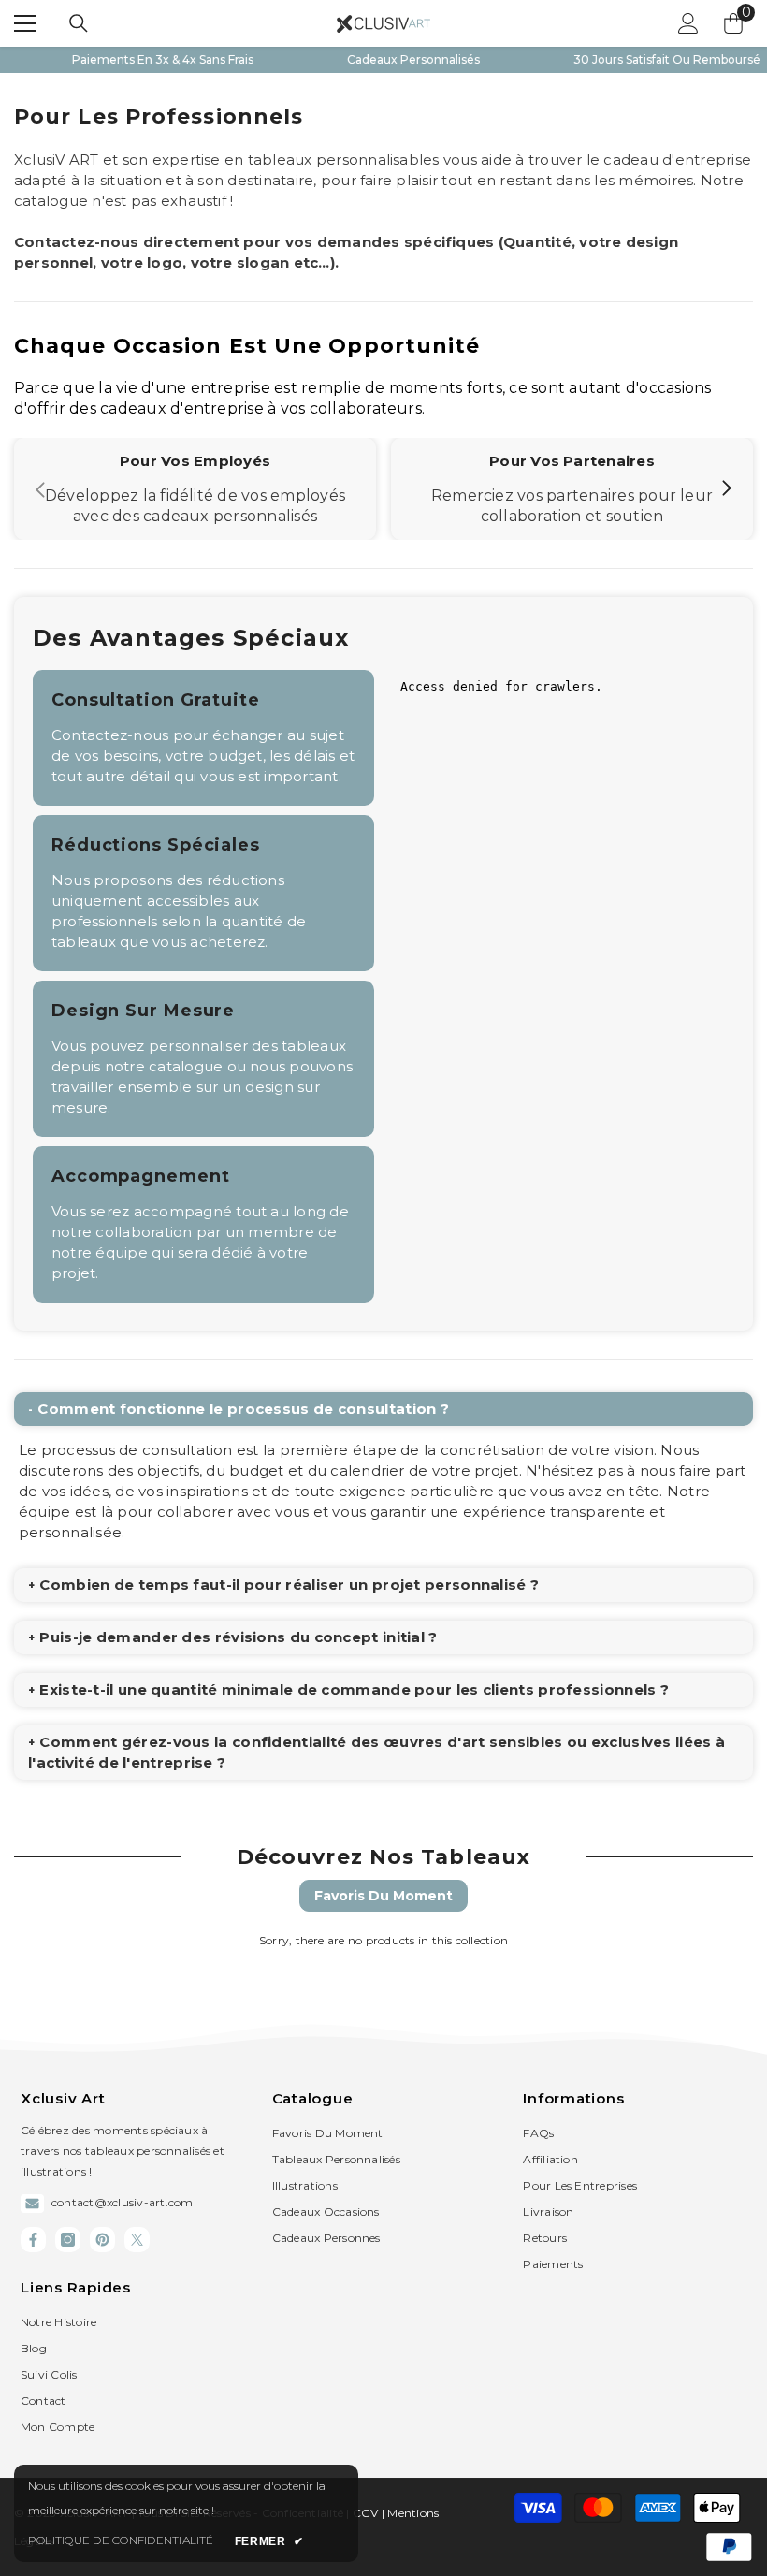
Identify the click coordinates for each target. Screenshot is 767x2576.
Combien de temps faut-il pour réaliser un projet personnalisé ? (289, 1585)
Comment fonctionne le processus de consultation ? (243, 1409)
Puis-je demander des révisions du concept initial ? (238, 1637)
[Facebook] (33, 2240)
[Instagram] (68, 2240)
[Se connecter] (688, 23)
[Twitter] (137, 2240)
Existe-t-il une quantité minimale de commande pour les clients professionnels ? (354, 1689)
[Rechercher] (79, 23)
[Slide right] (726, 489)
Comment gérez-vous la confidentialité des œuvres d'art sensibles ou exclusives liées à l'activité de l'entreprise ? (376, 1752)
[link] (195, 489)
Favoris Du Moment (383, 1896)
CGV (367, 2513)
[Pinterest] (102, 2240)
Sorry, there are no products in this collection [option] (383, 1940)
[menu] (25, 23)
